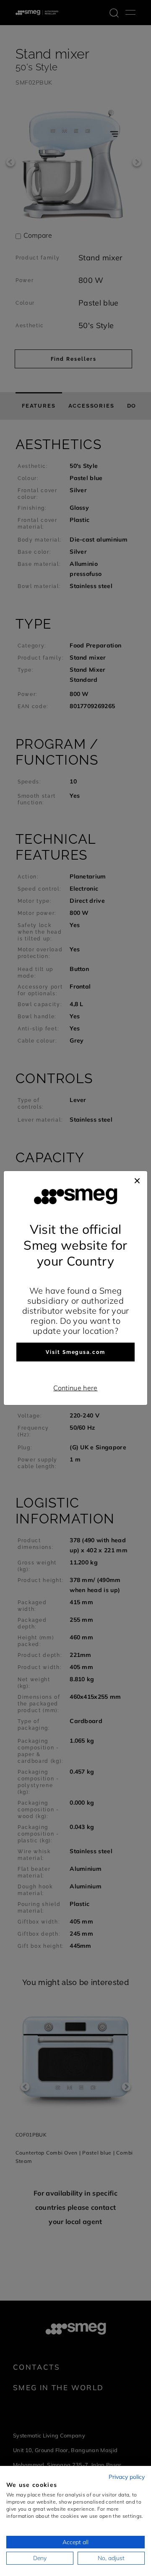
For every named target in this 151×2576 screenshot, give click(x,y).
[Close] (137, 1179)
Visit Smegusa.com (75, 1352)
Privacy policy (127, 2477)
